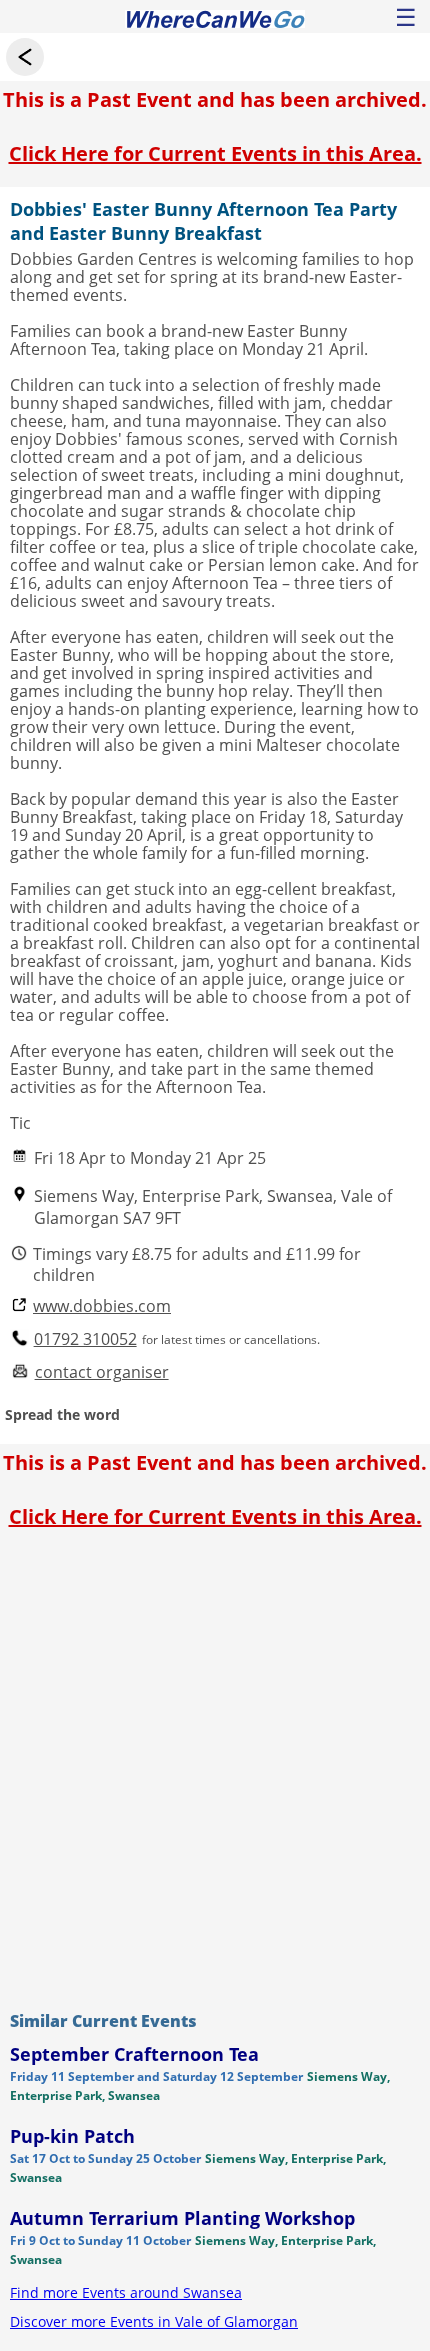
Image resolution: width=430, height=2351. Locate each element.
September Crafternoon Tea (134, 2054)
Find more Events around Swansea (126, 2292)
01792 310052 (85, 1339)
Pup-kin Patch (72, 2136)
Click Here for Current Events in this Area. (215, 153)
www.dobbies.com (102, 1306)
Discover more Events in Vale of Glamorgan (154, 2321)
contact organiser (102, 1372)
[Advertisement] (215, 1765)
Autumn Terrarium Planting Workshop (182, 2218)
